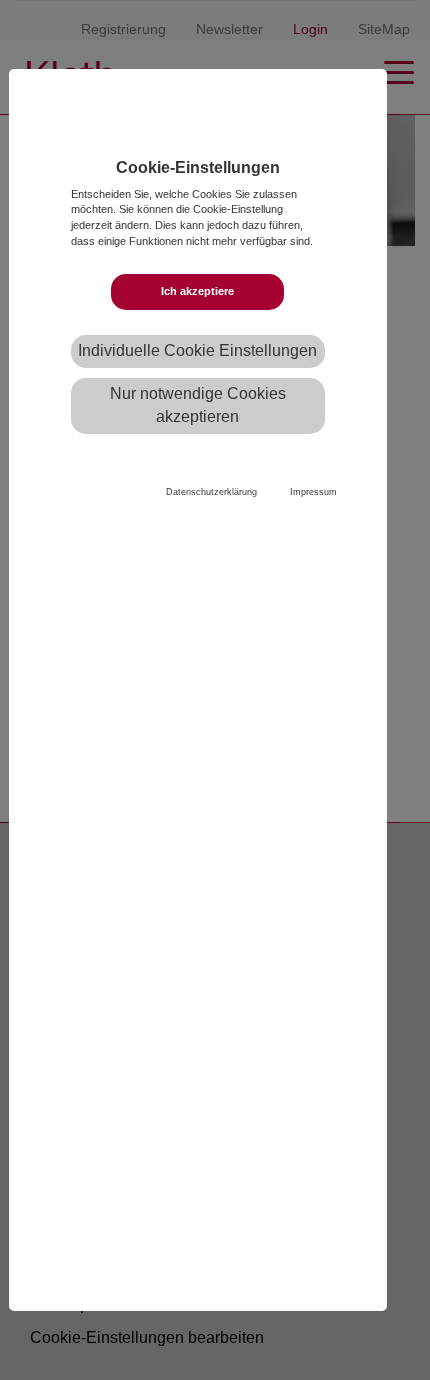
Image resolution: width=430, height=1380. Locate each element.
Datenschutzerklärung (211, 492)
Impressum (313, 492)
